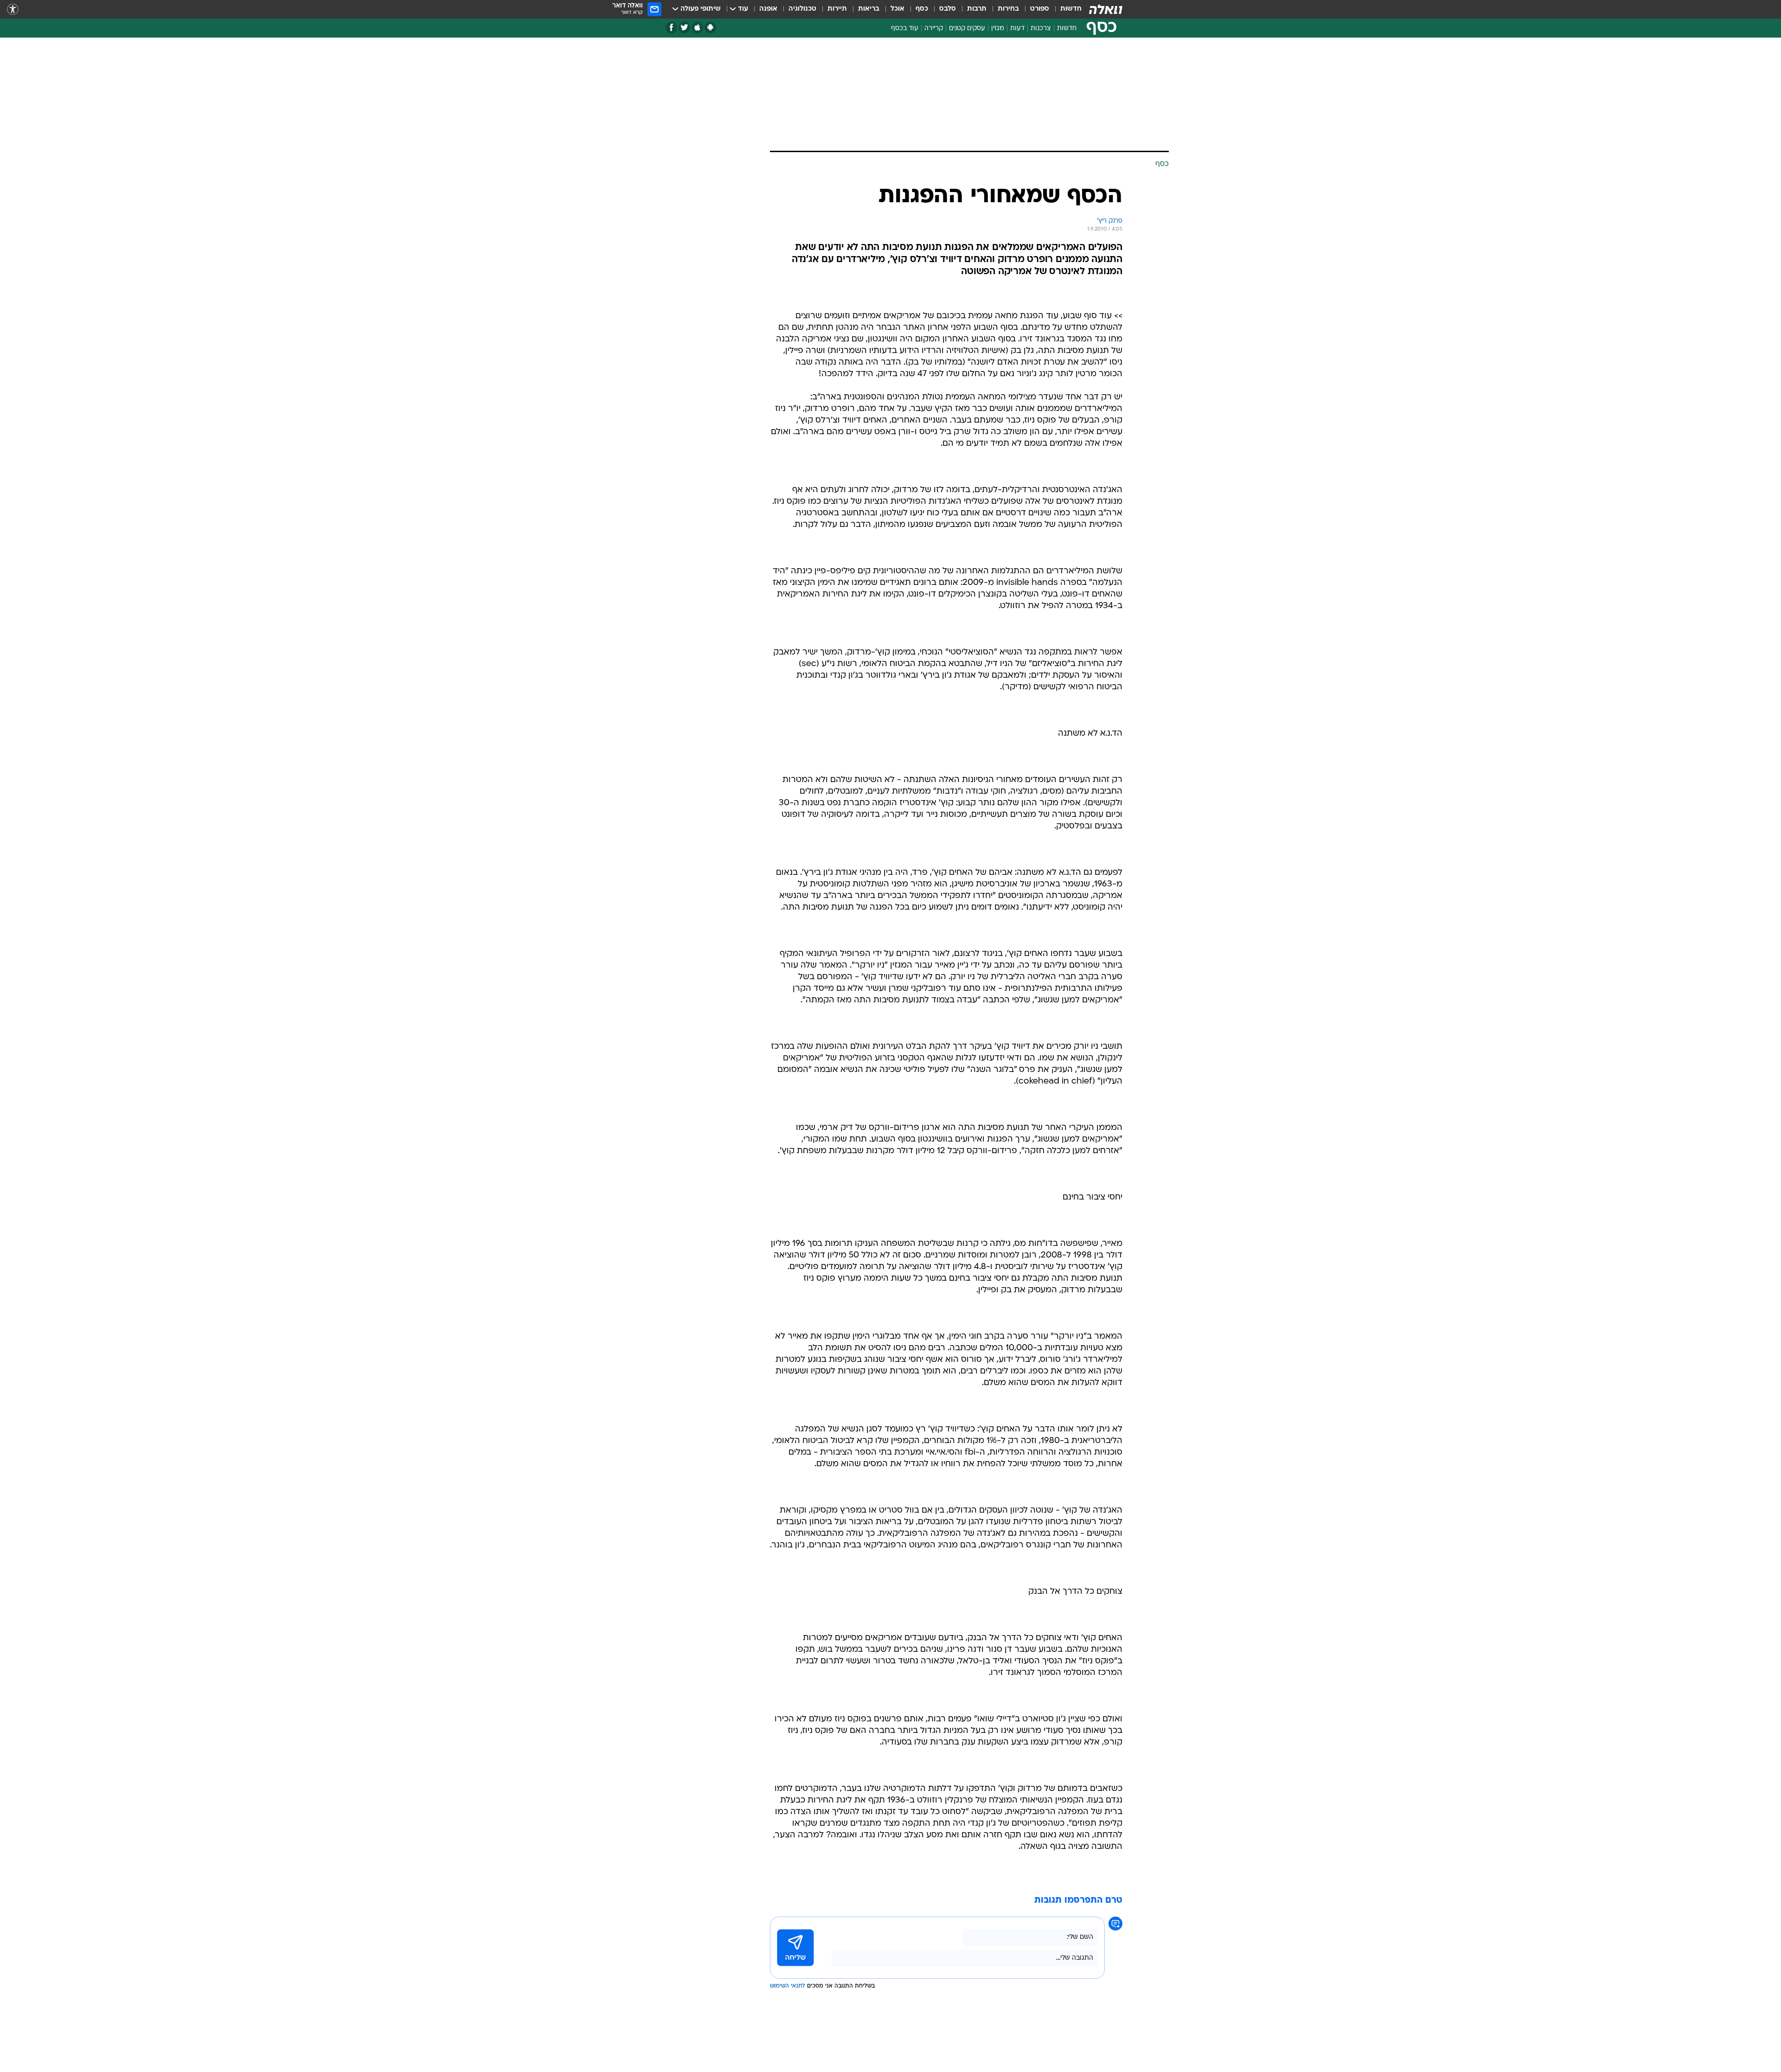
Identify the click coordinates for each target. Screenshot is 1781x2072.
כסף (922, 9)
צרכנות (1041, 29)
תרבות (977, 9)
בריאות (869, 9)
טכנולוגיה (802, 9)
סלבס (948, 9)
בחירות (1008, 9)
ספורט (1040, 9)
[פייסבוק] (671, 28)
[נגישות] (13, 10)
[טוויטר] (684, 28)
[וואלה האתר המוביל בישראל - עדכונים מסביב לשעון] (1106, 9)
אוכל (897, 9)
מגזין (998, 29)
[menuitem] (1065, 9)
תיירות (837, 9)
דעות (1017, 29)
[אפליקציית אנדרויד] (710, 28)
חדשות (1071, 9)
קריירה (934, 29)
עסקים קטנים (967, 29)
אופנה (768, 9)
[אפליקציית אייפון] (697, 28)
